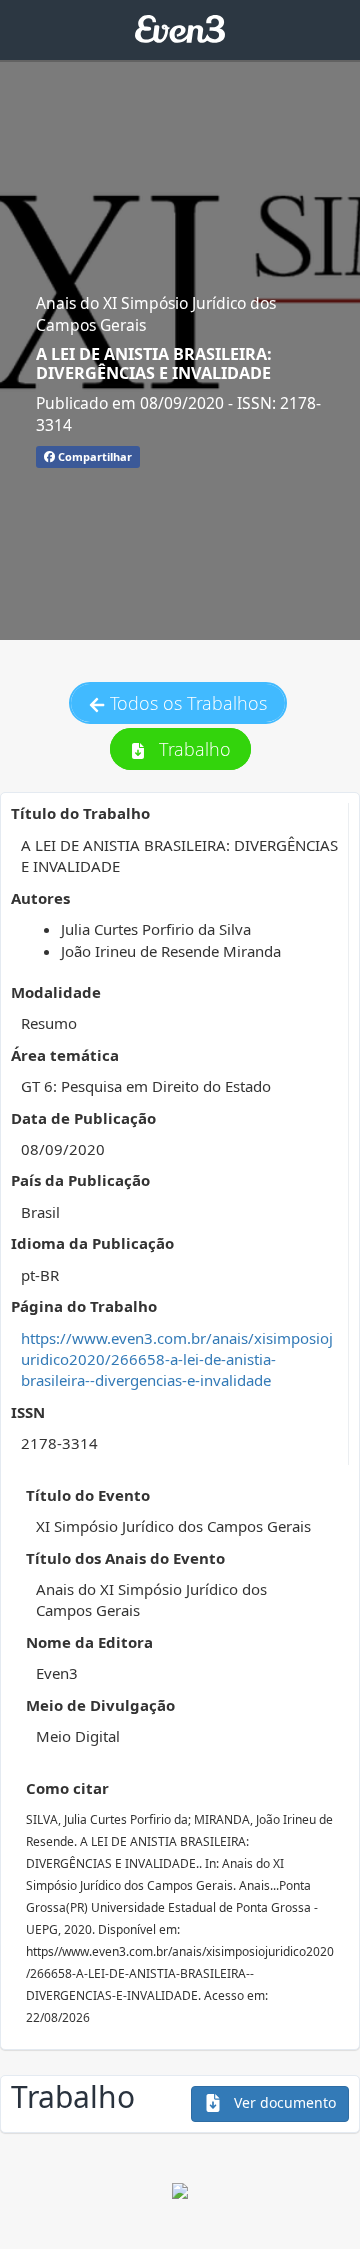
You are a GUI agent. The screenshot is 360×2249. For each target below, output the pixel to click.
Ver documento (283, 2102)
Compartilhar (93, 456)
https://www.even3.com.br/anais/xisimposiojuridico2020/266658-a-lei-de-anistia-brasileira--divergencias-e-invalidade (177, 1359)
